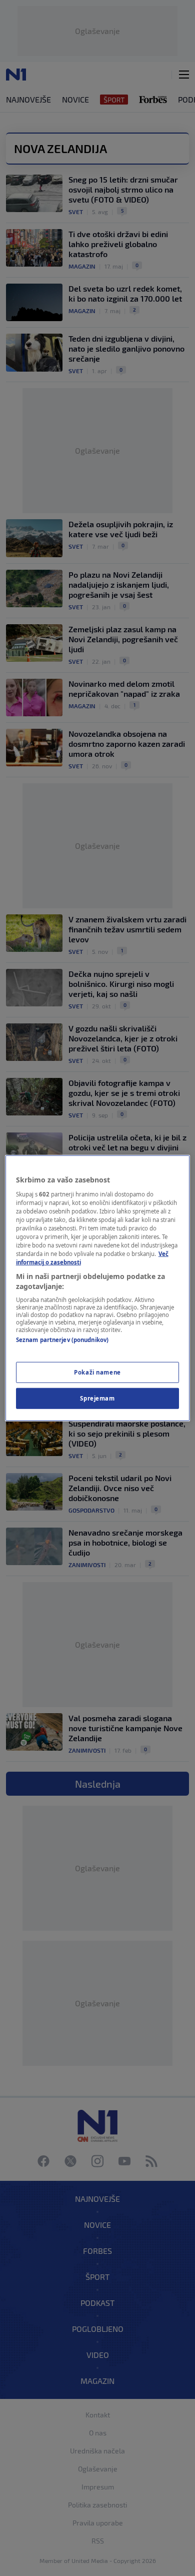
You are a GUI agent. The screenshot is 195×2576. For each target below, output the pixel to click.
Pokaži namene (97, 1372)
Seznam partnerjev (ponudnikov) (62, 1340)
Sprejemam (97, 1398)
